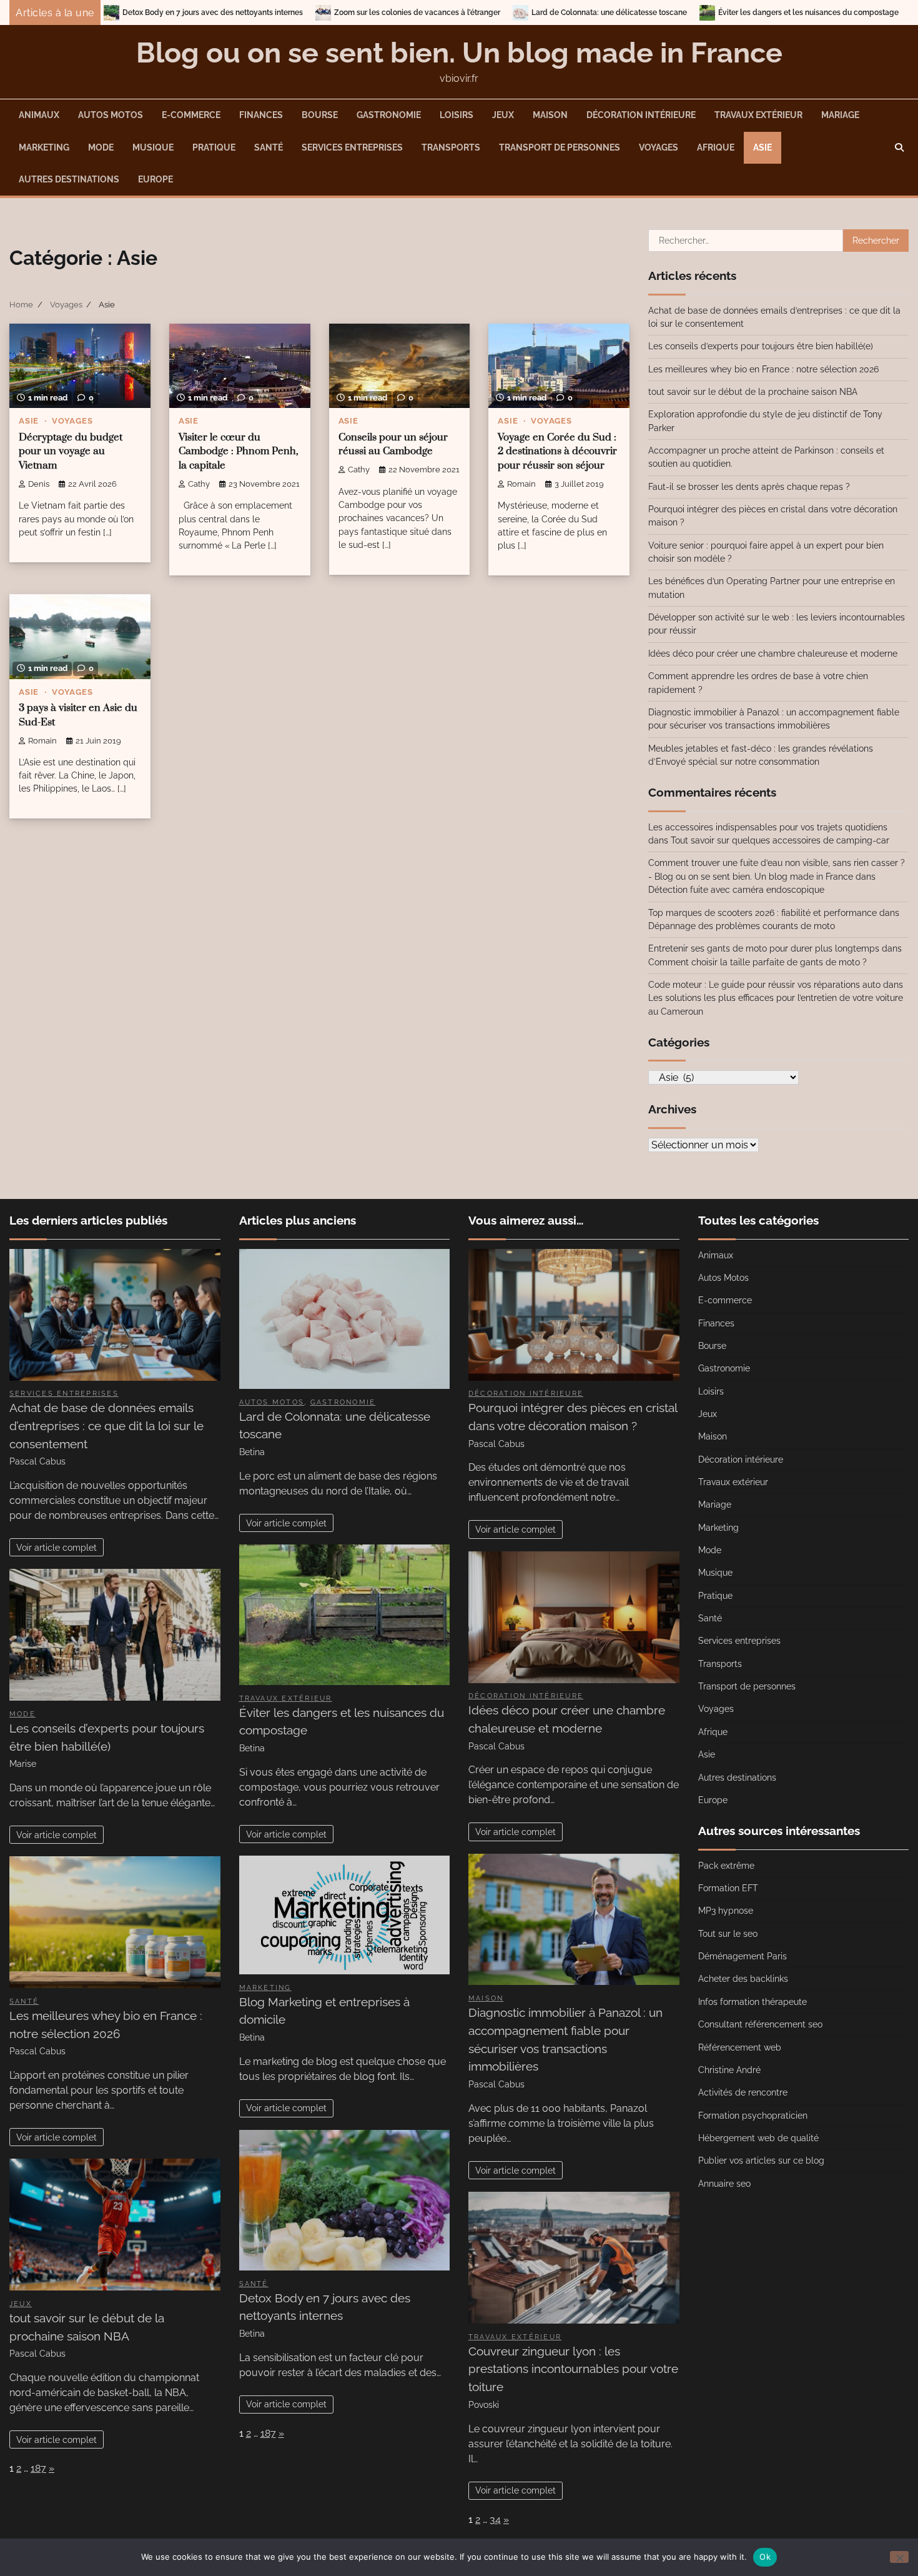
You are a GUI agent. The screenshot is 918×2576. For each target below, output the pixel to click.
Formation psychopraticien (753, 2116)
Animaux (39, 115)
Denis (39, 484)
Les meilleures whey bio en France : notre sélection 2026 (763, 369)
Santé (269, 147)
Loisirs (457, 115)
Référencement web (740, 2047)
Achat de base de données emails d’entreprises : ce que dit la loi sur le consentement (106, 1426)
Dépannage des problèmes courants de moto (742, 926)
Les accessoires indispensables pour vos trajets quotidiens (768, 827)
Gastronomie (389, 115)
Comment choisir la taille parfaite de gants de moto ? (758, 962)
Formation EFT (728, 1888)
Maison (550, 115)
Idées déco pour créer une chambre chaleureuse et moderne (773, 654)
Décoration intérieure (641, 115)
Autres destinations (69, 179)
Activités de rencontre (743, 2092)
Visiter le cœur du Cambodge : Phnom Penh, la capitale (239, 452)
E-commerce (191, 115)
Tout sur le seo (728, 1934)
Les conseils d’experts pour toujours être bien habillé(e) (761, 346)
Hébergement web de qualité (758, 2138)
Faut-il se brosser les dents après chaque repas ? (749, 487)
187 (38, 2468)
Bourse (320, 115)
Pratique (214, 147)
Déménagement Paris (743, 1956)
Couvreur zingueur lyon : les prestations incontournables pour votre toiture (573, 2369)
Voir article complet (57, 1547)
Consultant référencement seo (760, 2024)
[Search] (899, 147)
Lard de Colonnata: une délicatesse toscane (450, 12)
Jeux (503, 115)
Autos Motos (111, 115)
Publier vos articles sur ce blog (761, 2161)
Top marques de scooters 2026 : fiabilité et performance (763, 913)
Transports (451, 147)
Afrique (716, 147)
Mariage (840, 115)
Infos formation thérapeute (753, 2002)
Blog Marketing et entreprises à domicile (842, 12)
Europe (155, 179)
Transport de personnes (560, 147)
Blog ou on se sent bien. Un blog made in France (459, 53)
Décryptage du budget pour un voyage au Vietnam (71, 452)
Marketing (44, 147)
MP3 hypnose (726, 1911)
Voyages (659, 147)
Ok (765, 2557)
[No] (899, 2557)
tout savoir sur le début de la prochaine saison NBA (753, 392)
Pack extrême (726, 1866)
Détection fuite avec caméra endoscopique (736, 890)
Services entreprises (352, 147)
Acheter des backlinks (743, 1979)
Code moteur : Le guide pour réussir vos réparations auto (764, 985)
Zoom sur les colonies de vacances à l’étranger (258, 12)
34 (495, 2519)
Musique (153, 147)
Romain (521, 484)
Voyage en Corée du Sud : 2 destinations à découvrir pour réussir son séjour (557, 452)
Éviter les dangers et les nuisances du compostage (649, 12)
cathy (199, 484)
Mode (101, 147)
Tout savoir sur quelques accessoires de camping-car (780, 840)
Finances (261, 115)
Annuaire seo (724, 2184)
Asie (763, 147)
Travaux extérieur (758, 115)
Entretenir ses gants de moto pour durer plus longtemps (764, 948)
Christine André (729, 2070)
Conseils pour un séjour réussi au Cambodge (393, 445)
